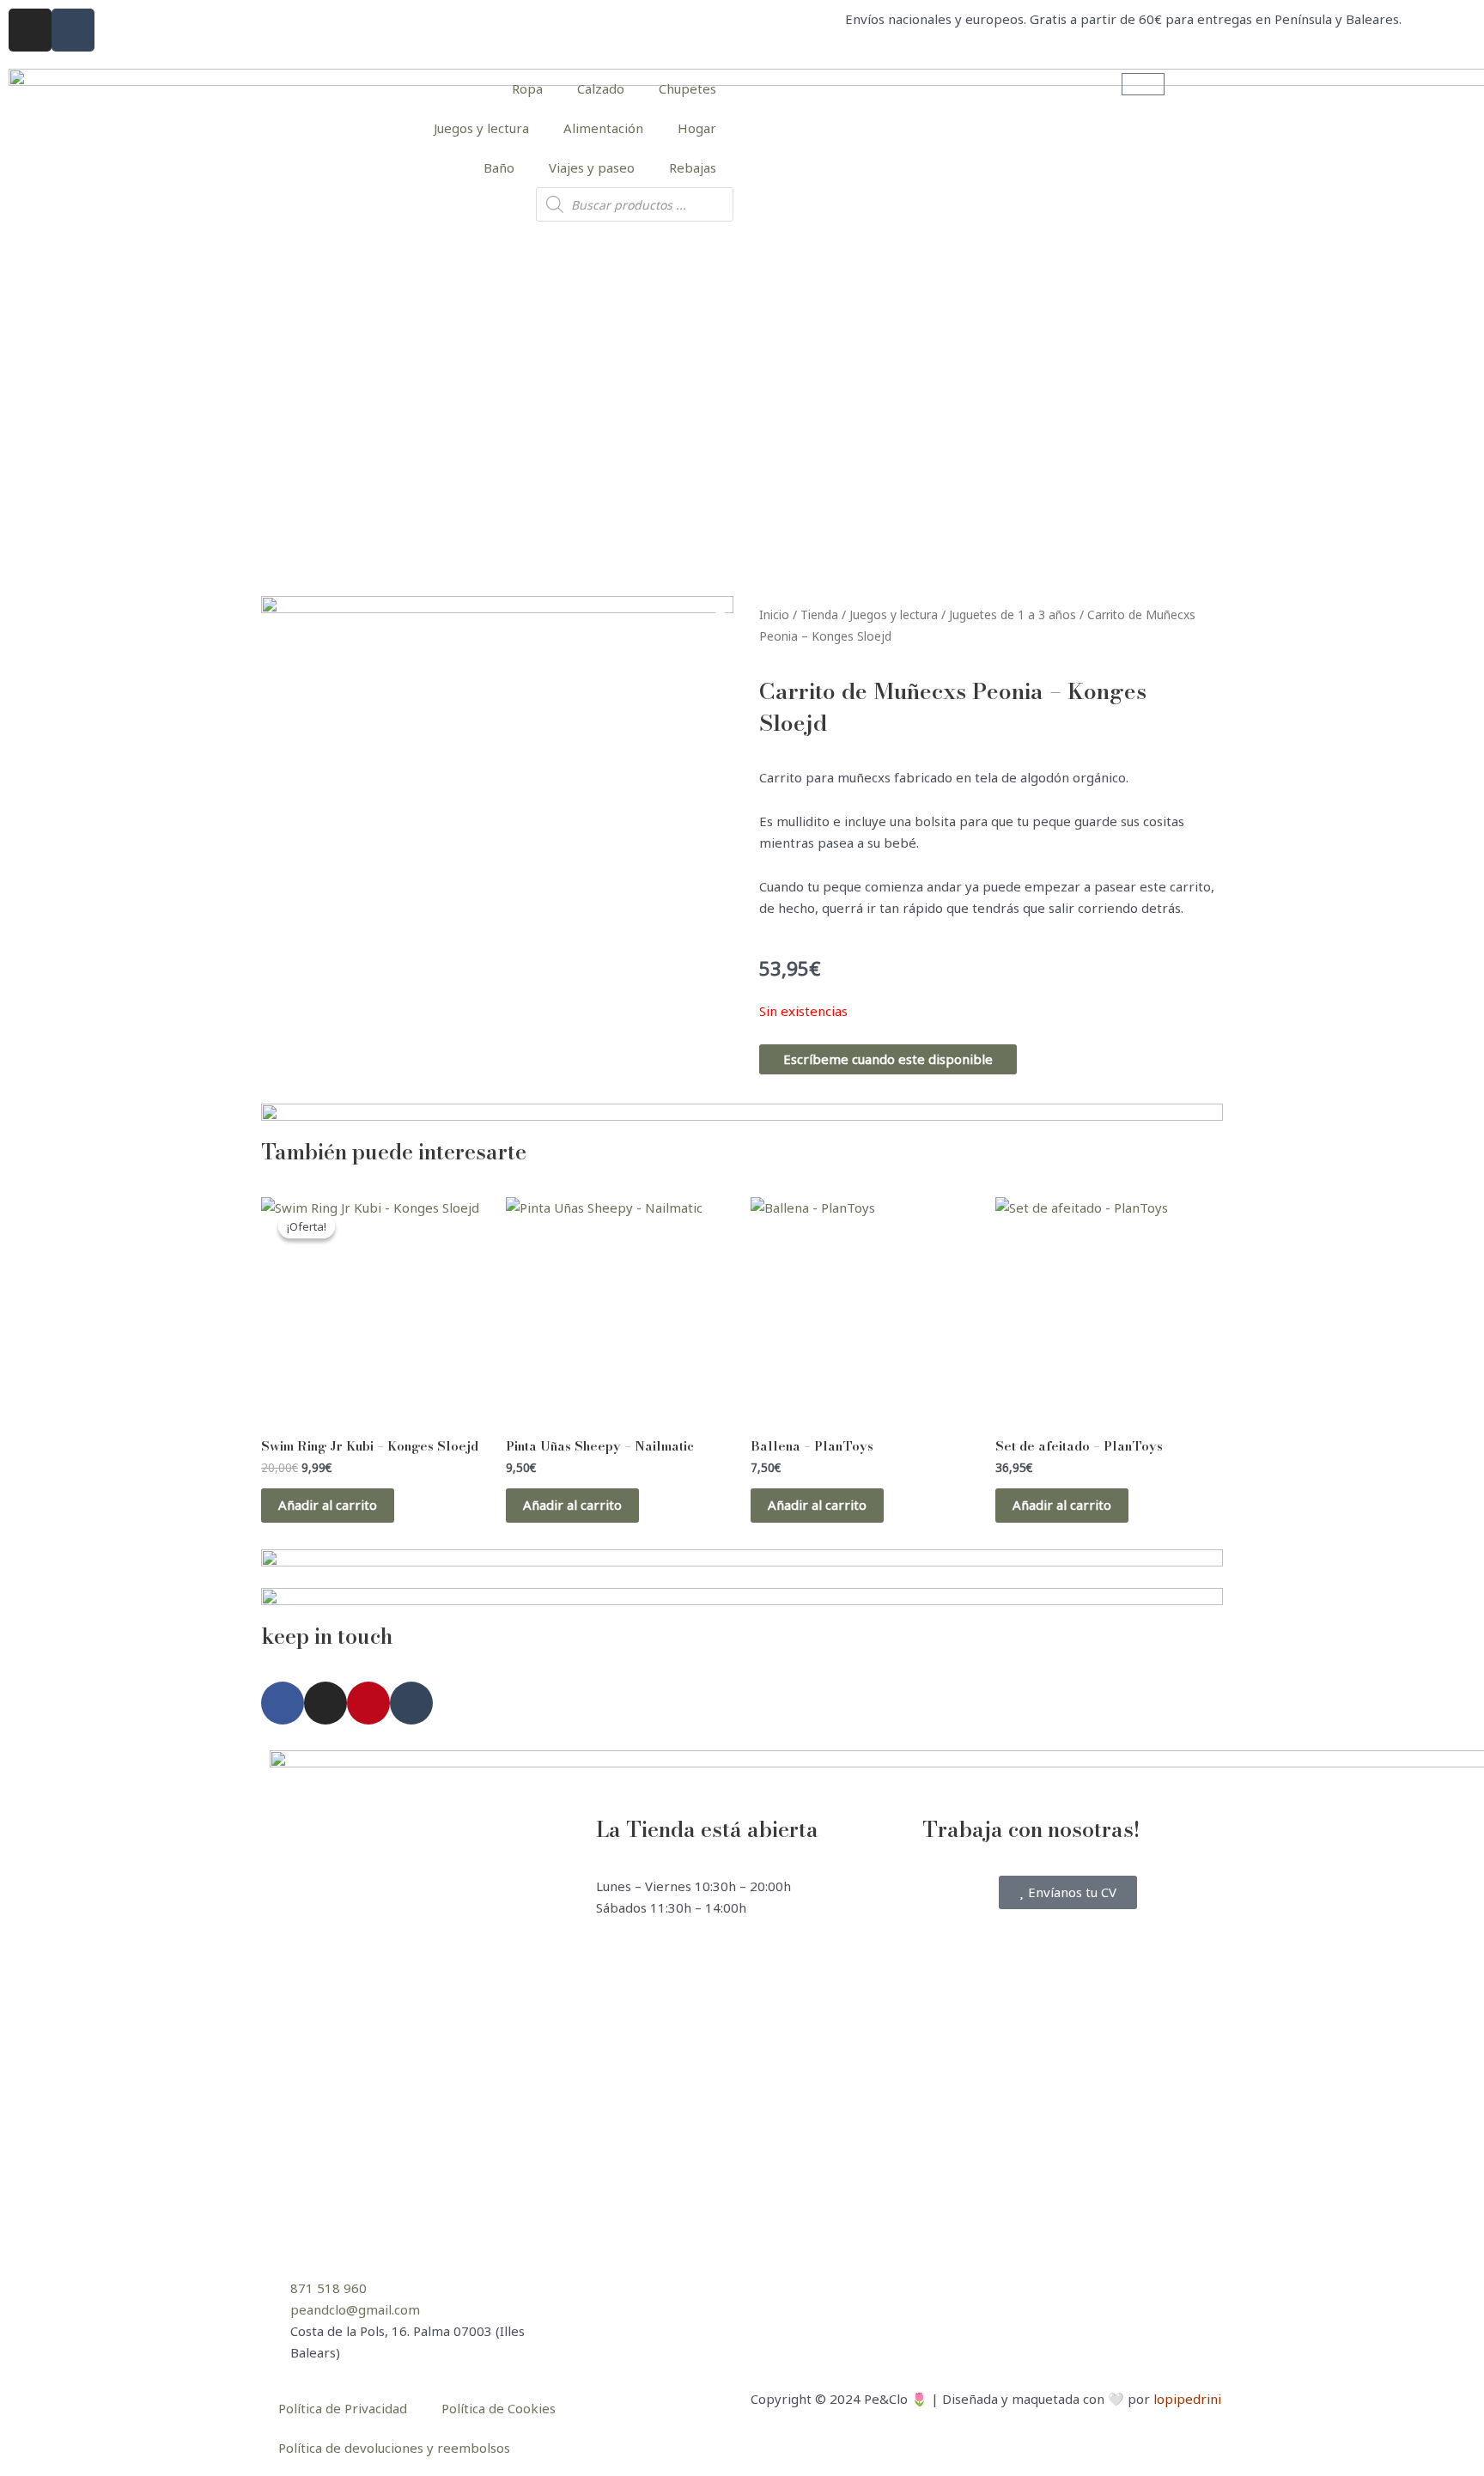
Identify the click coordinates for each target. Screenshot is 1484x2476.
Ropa (527, 88)
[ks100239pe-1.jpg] (497, 832)
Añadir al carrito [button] (328, 1505)
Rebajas (693, 167)
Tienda (819, 614)
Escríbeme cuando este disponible (888, 1059)
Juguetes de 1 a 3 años (1013, 614)
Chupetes (687, 88)
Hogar (697, 128)
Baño (499, 167)
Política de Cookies (499, 2408)
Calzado (601, 88)
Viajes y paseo (592, 167)
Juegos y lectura (481, 128)
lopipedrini (1187, 2399)
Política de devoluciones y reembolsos (394, 2448)
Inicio (774, 614)
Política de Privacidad (343, 2408)
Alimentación (603, 128)
